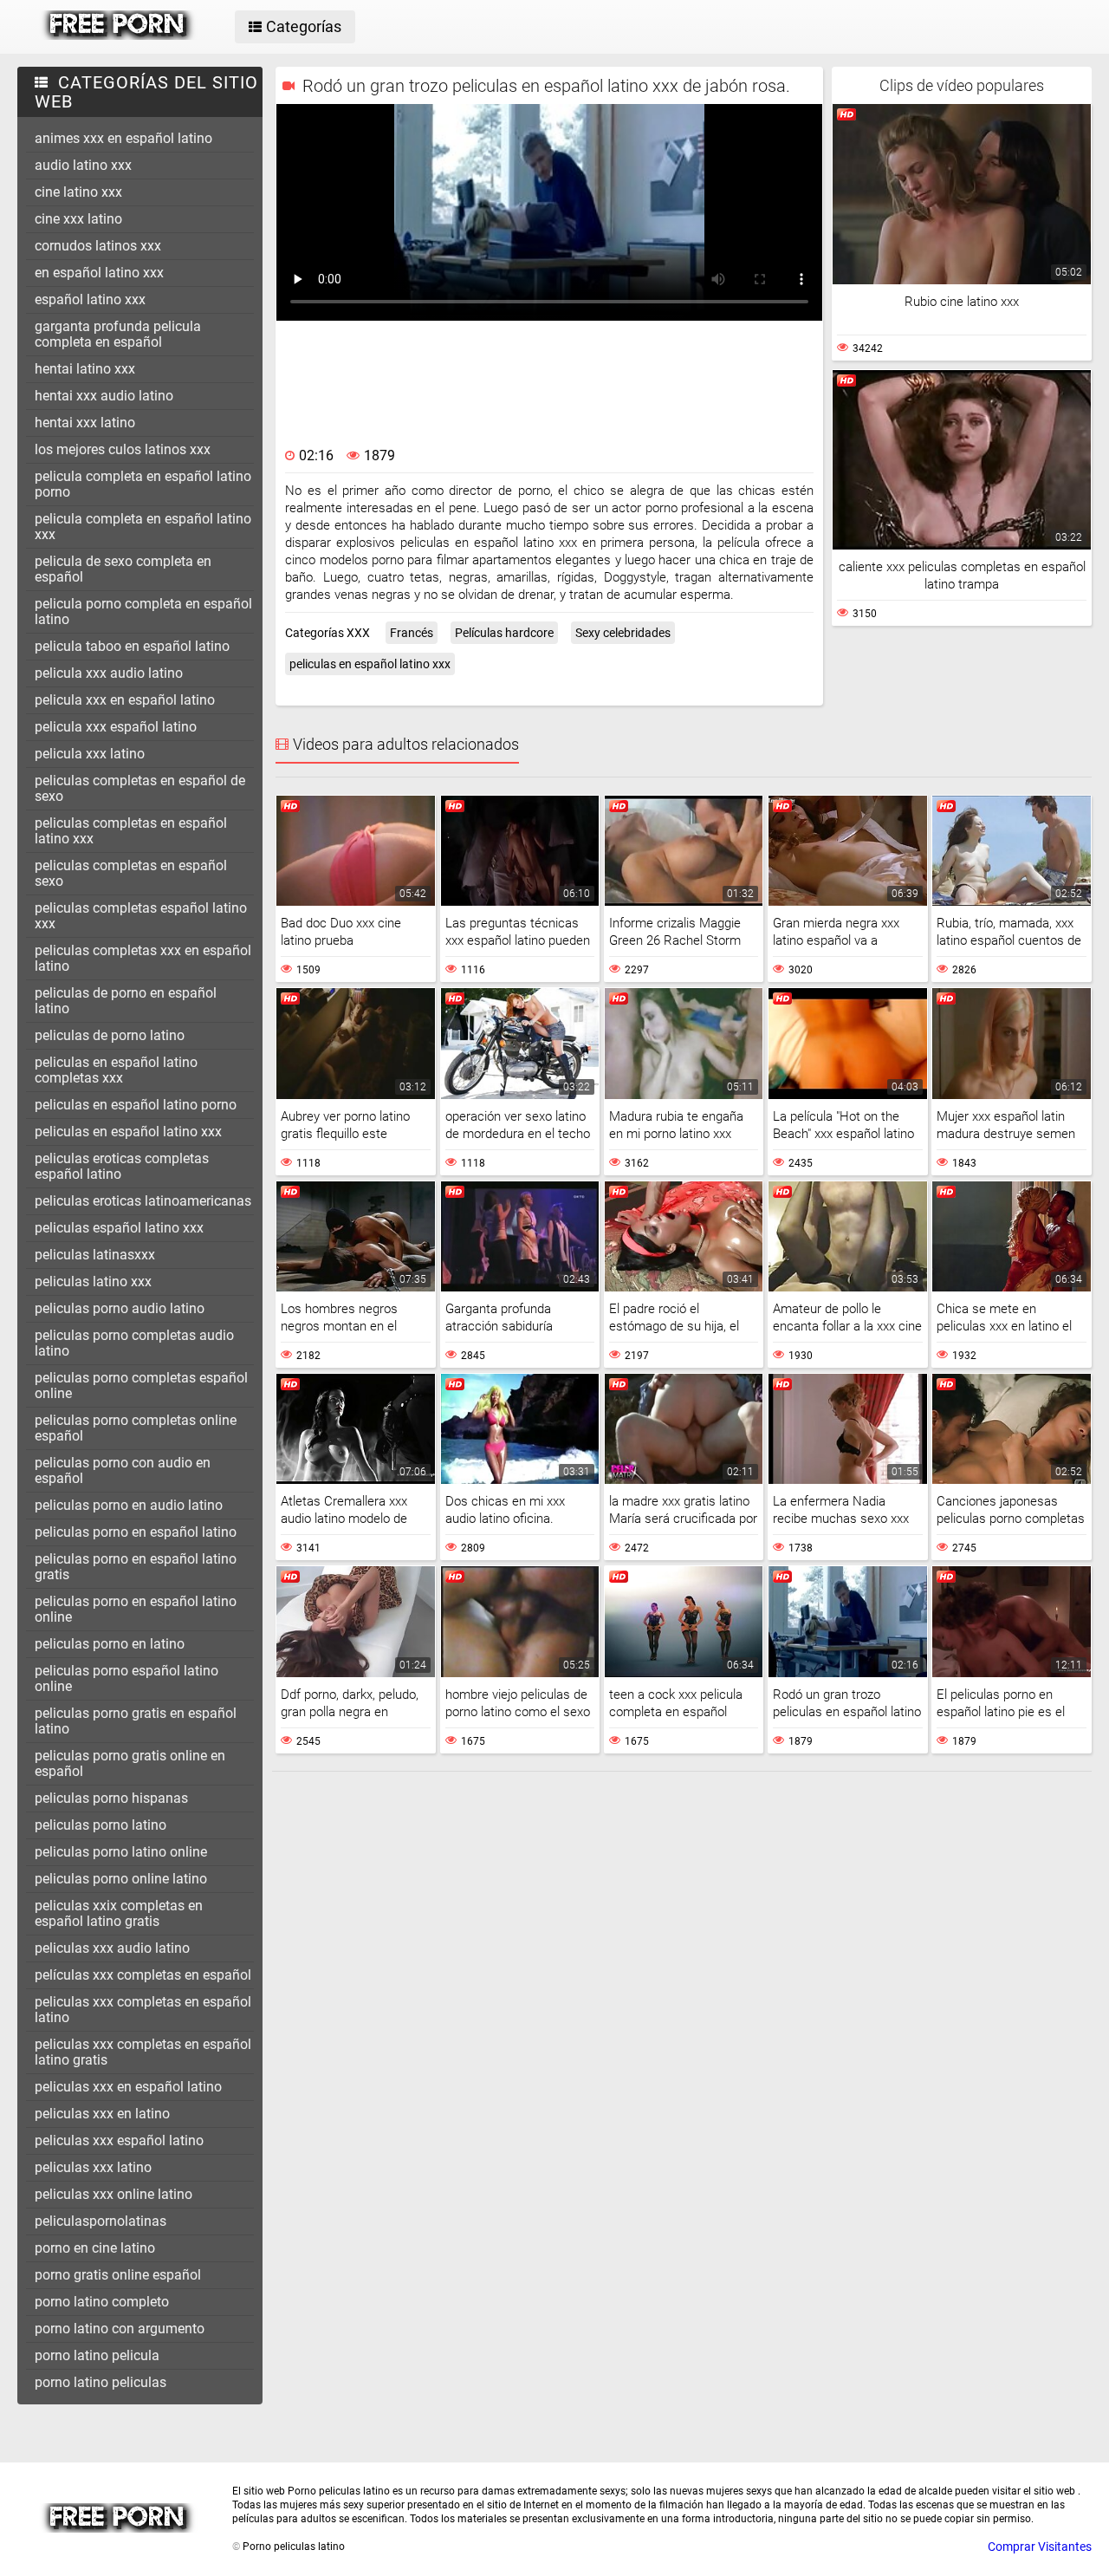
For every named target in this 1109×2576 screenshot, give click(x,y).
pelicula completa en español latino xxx (143, 527)
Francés (412, 633)
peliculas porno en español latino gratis (136, 1567)
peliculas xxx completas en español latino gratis (143, 2052)
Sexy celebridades (623, 633)
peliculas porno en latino (110, 1644)
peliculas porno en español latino (136, 1532)
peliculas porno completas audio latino (134, 1343)
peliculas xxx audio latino (112, 1948)
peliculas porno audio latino (120, 1308)
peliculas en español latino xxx (128, 1132)
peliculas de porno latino (110, 1035)
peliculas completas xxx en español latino (143, 958)
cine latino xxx (78, 192)
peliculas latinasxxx (95, 1255)
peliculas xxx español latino (119, 2140)
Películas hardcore (504, 633)
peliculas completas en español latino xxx (131, 831)
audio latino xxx (83, 165)
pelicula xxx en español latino (125, 700)
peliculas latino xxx (93, 1281)
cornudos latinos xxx (98, 246)
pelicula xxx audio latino (109, 673)
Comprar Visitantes (1040, 2547)
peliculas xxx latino (93, 2167)
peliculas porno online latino (121, 1879)
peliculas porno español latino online (126, 1678)
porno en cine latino (95, 2248)
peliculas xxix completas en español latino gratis (119, 1913)
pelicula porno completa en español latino (143, 611)
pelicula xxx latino (90, 754)
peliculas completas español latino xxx (141, 916)
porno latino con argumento (120, 2329)
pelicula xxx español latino (116, 727)
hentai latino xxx (85, 369)
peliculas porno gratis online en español (130, 1763)
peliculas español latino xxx (119, 1228)
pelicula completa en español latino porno (143, 484)
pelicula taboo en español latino (132, 646)
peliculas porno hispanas (111, 1798)
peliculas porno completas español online (141, 1386)
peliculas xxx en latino (102, 2114)
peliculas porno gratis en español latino (136, 1721)
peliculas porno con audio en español (123, 1470)
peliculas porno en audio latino (129, 1505)
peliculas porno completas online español (136, 1428)
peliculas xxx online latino (113, 2194)
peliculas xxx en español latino (128, 2087)
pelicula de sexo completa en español (123, 569)
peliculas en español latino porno (136, 1105)
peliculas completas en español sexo (131, 873)
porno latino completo (102, 2302)
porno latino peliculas (101, 2382)
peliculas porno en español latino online (136, 1609)
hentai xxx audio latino (104, 396)
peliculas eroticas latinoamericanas (143, 1201)
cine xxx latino (78, 219)
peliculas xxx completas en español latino (143, 2010)
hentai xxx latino (85, 423)
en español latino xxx (99, 273)
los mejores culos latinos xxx (123, 449)
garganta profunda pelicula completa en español (118, 334)
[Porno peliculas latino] (118, 36)
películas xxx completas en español (143, 1975)
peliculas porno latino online (121, 1852)
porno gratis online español (118, 2275)
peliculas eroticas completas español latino (122, 1166)
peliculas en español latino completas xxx (116, 1070)
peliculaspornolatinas (101, 2221)
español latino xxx (90, 299)
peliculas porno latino (101, 1825)
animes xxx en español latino (123, 138)
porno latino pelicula (97, 2355)
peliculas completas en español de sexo (140, 788)
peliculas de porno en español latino (126, 1001)
